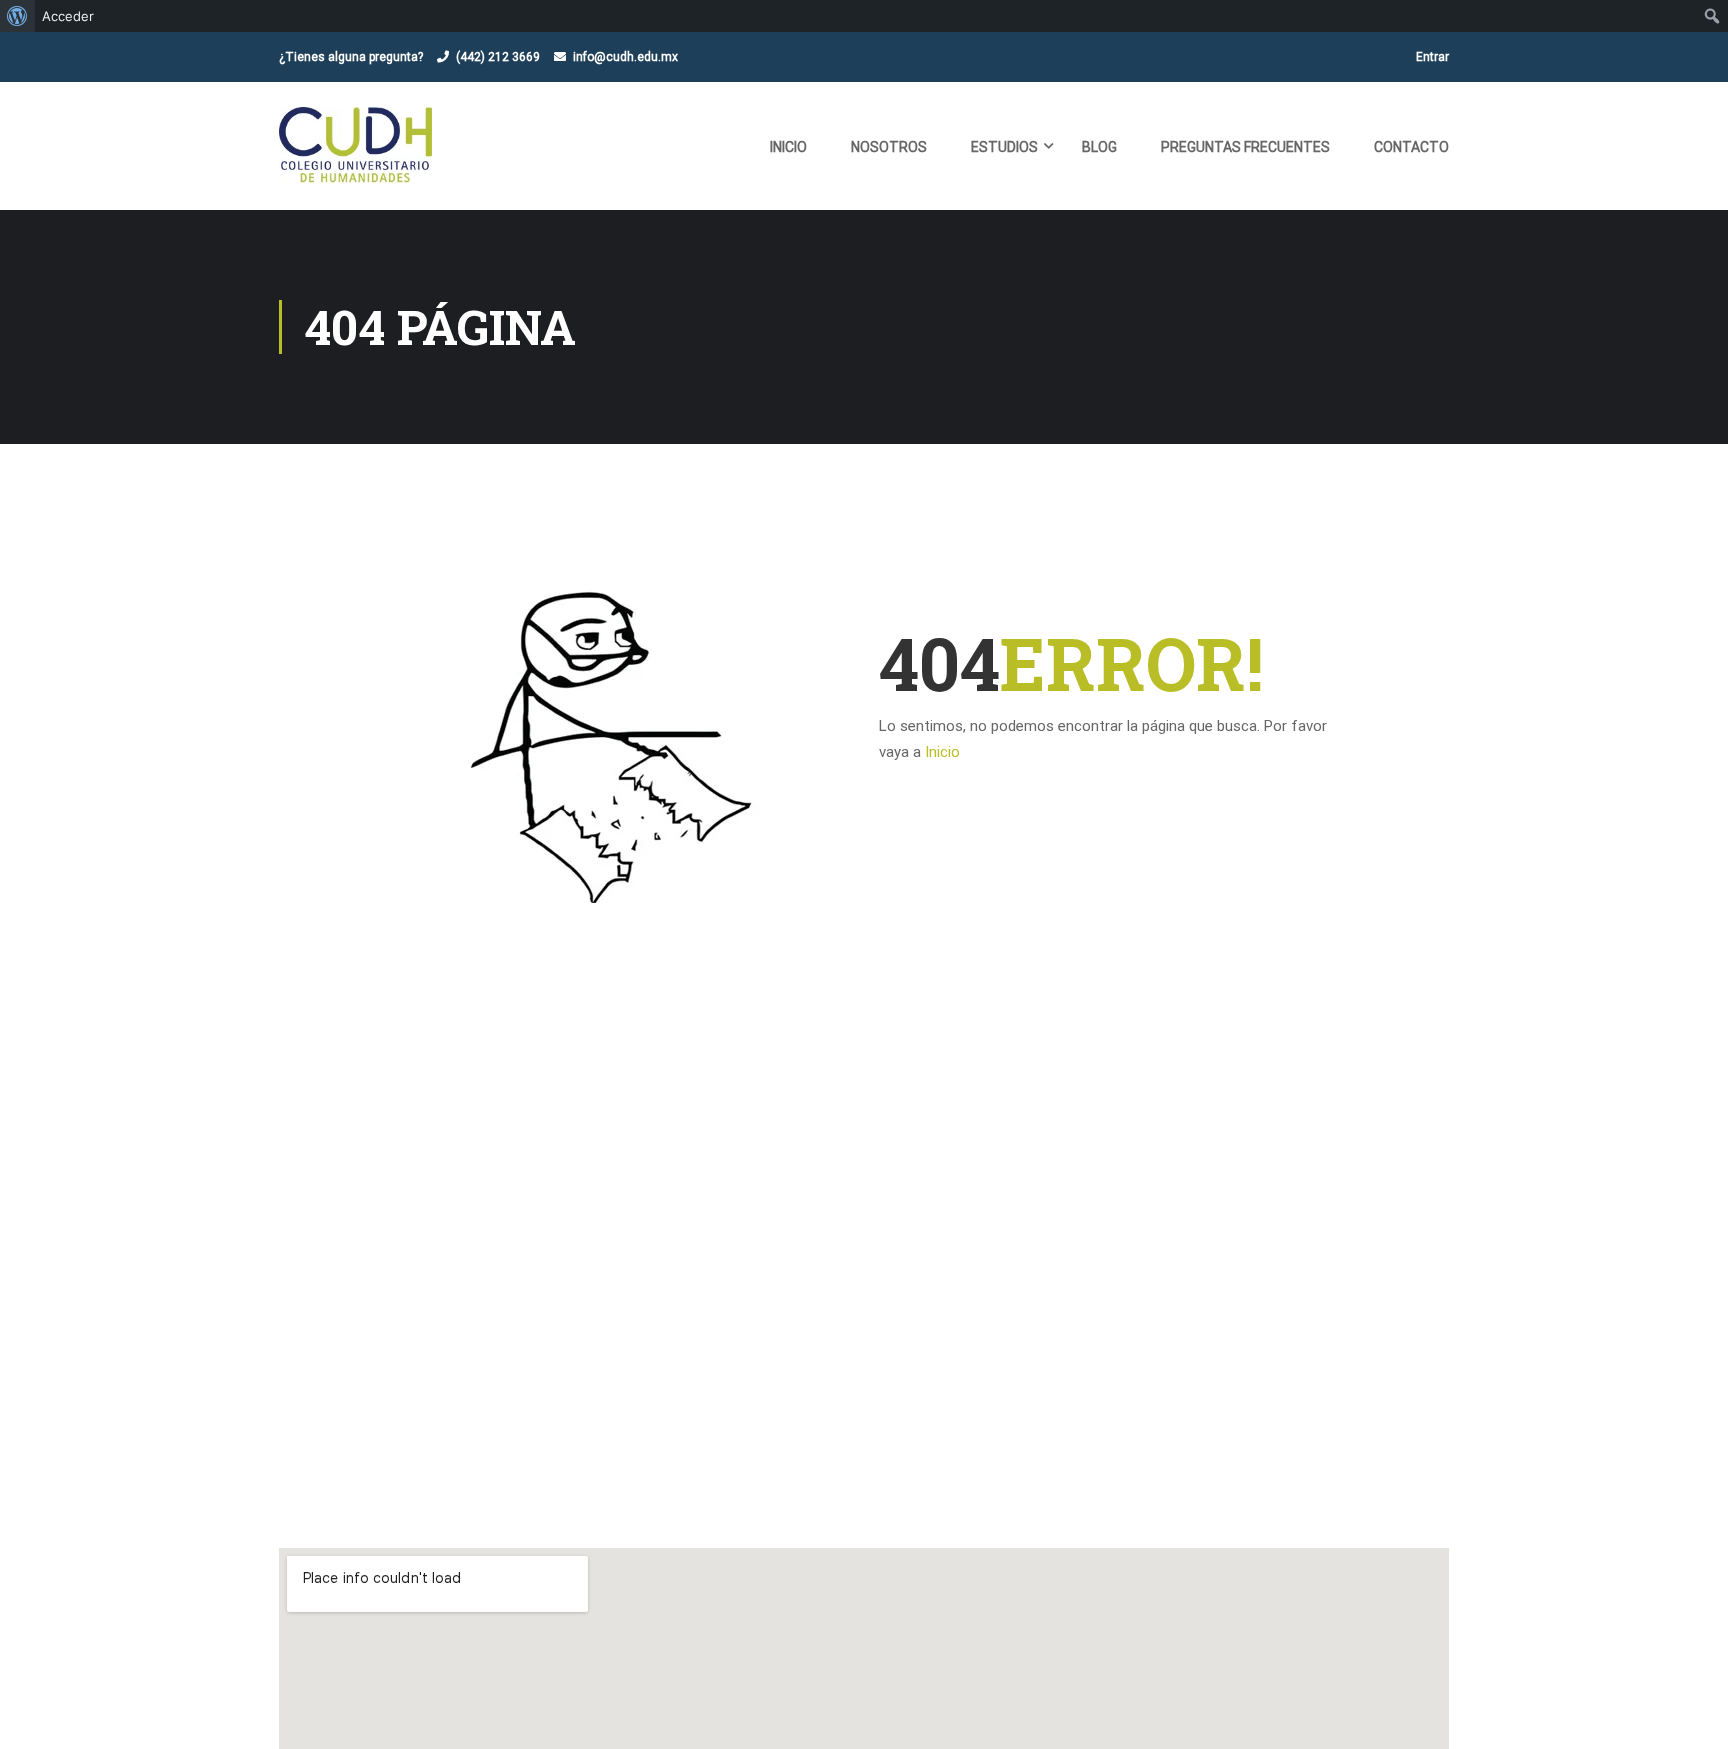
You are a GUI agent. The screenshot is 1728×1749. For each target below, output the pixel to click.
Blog (1099, 147)
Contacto (1411, 147)
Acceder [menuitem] (68, 16)
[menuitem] (17, 16)
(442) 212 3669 (498, 57)
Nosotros (889, 147)
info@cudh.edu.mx (625, 57)
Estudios (1004, 147)
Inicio (788, 147)
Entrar (1432, 57)
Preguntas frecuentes (1245, 147)
